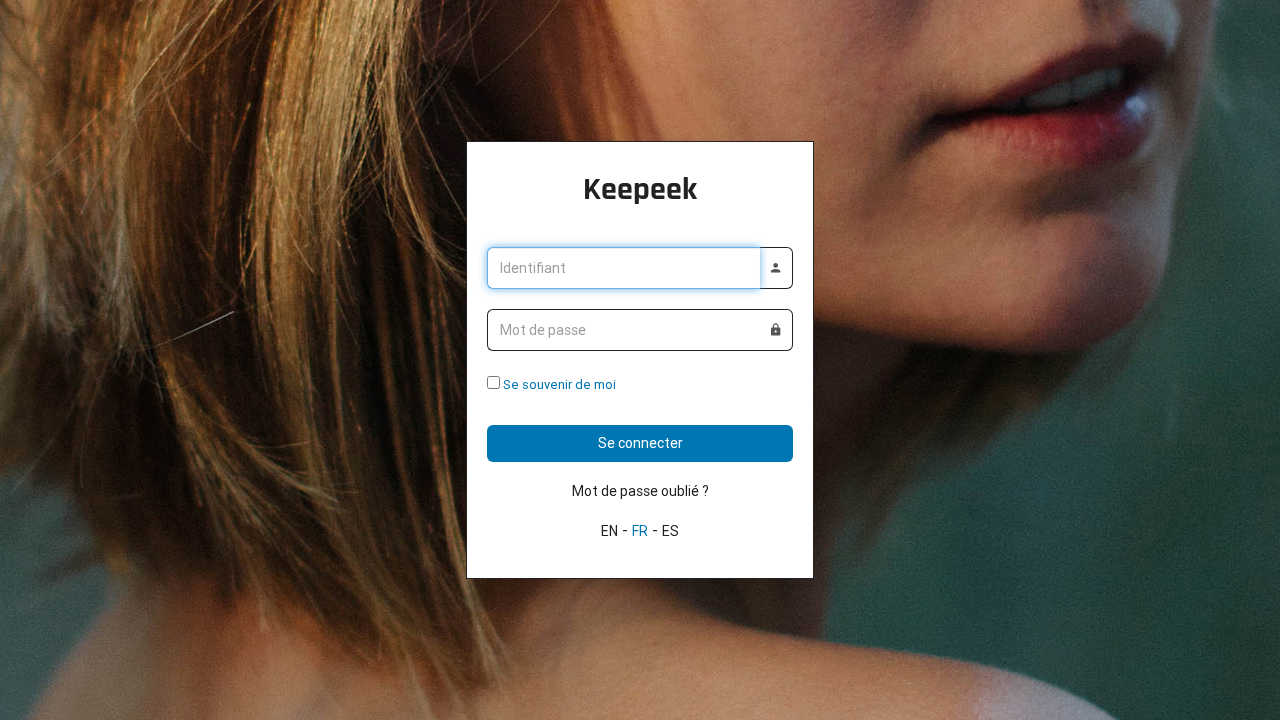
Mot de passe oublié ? (640, 491)
